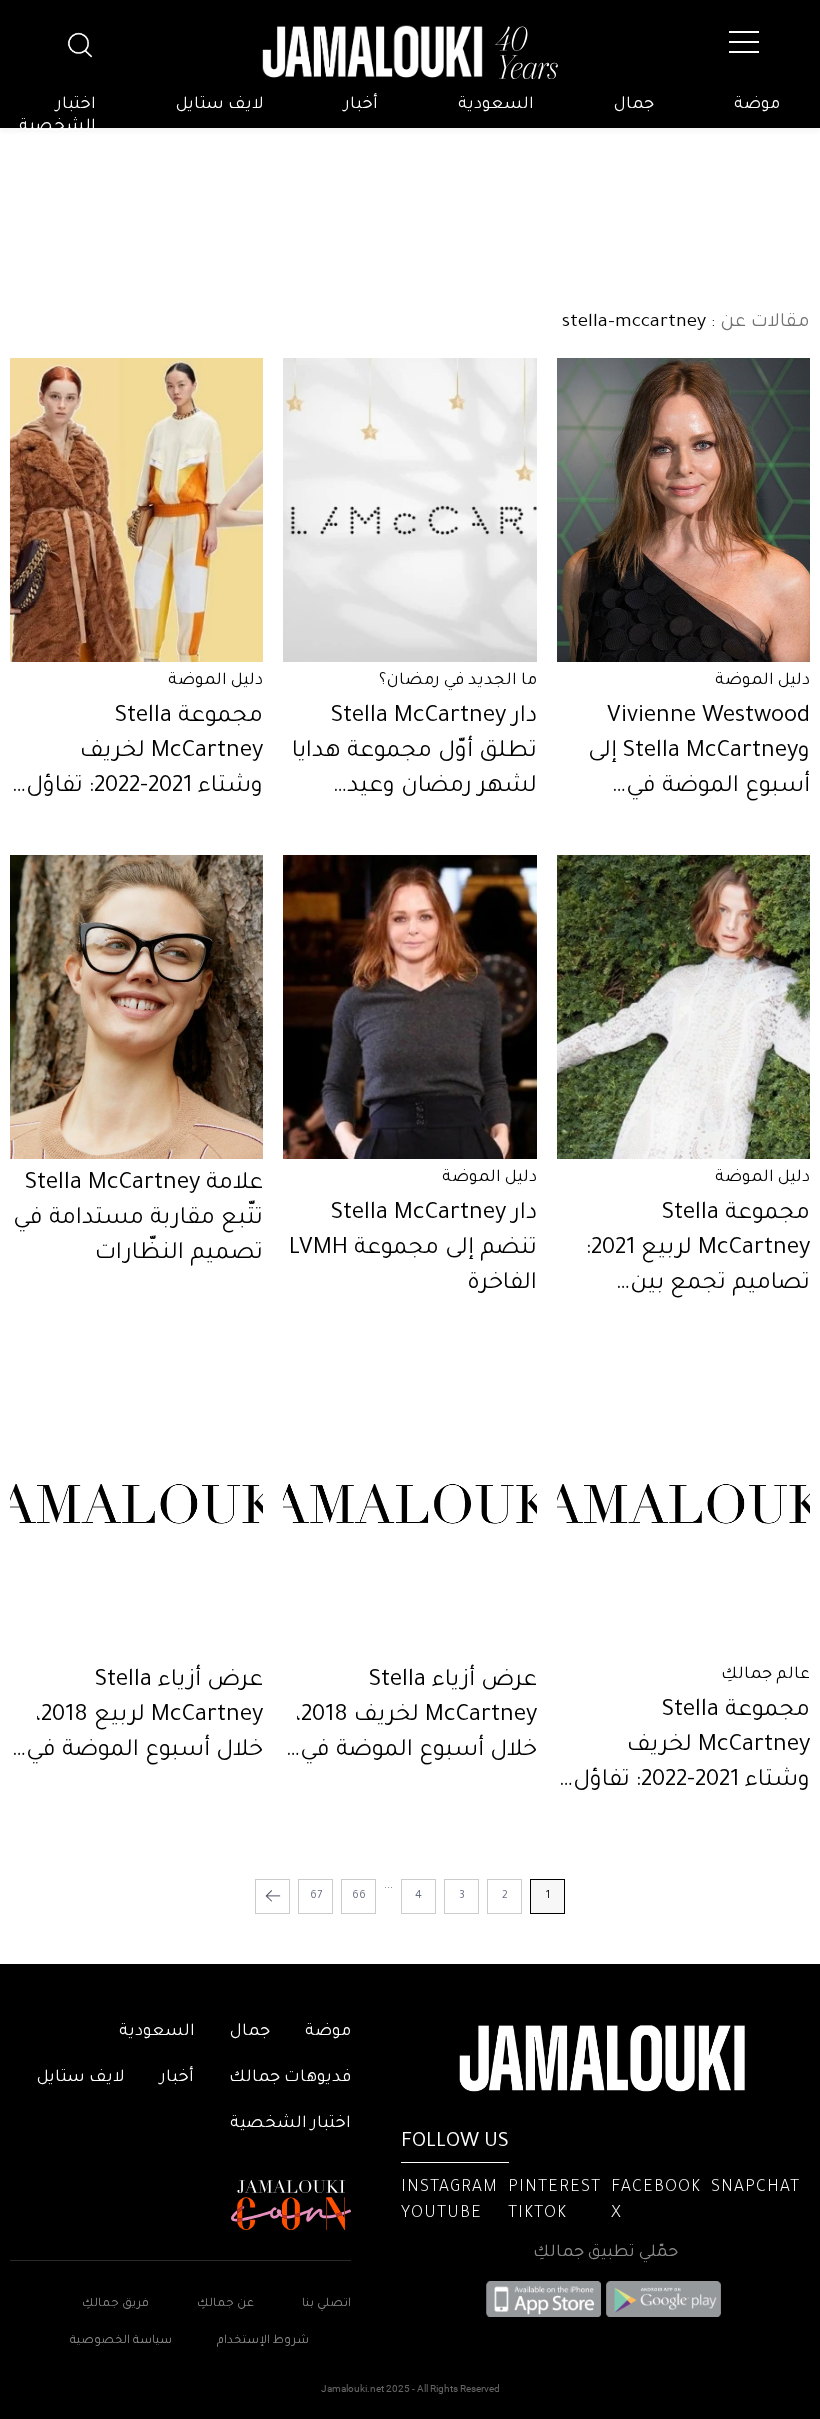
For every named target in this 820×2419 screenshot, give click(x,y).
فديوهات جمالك (290, 2078)
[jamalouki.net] (410, 53)
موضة (757, 105)
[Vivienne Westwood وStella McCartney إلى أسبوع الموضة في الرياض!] (683, 510)
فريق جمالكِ (115, 2304)
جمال (634, 105)
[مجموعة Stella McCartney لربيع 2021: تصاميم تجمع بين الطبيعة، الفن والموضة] (683, 1007)
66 (359, 1896)
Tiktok (537, 2214)
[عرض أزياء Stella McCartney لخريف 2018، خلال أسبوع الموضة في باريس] (409, 1504)
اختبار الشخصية (57, 116)
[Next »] (272, 1896)
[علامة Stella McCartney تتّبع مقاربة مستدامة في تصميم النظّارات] (136, 1007)
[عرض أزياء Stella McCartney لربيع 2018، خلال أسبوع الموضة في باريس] (136, 1504)
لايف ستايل (220, 105)
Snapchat (755, 2188)
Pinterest (554, 2188)
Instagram (449, 2188)
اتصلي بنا (326, 2304)
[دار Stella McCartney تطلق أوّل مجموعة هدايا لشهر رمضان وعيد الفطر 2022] (409, 510)
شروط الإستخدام (261, 2341)
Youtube (441, 2214)
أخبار (361, 105)
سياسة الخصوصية (121, 2341)
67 (316, 1896)
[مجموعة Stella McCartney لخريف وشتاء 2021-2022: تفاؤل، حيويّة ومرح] (136, 510)
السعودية (496, 105)
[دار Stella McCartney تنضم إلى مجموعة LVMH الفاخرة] (409, 1007)
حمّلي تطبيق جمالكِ (605, 2253)
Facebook (656, 2188)
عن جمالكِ (225, 2304)
